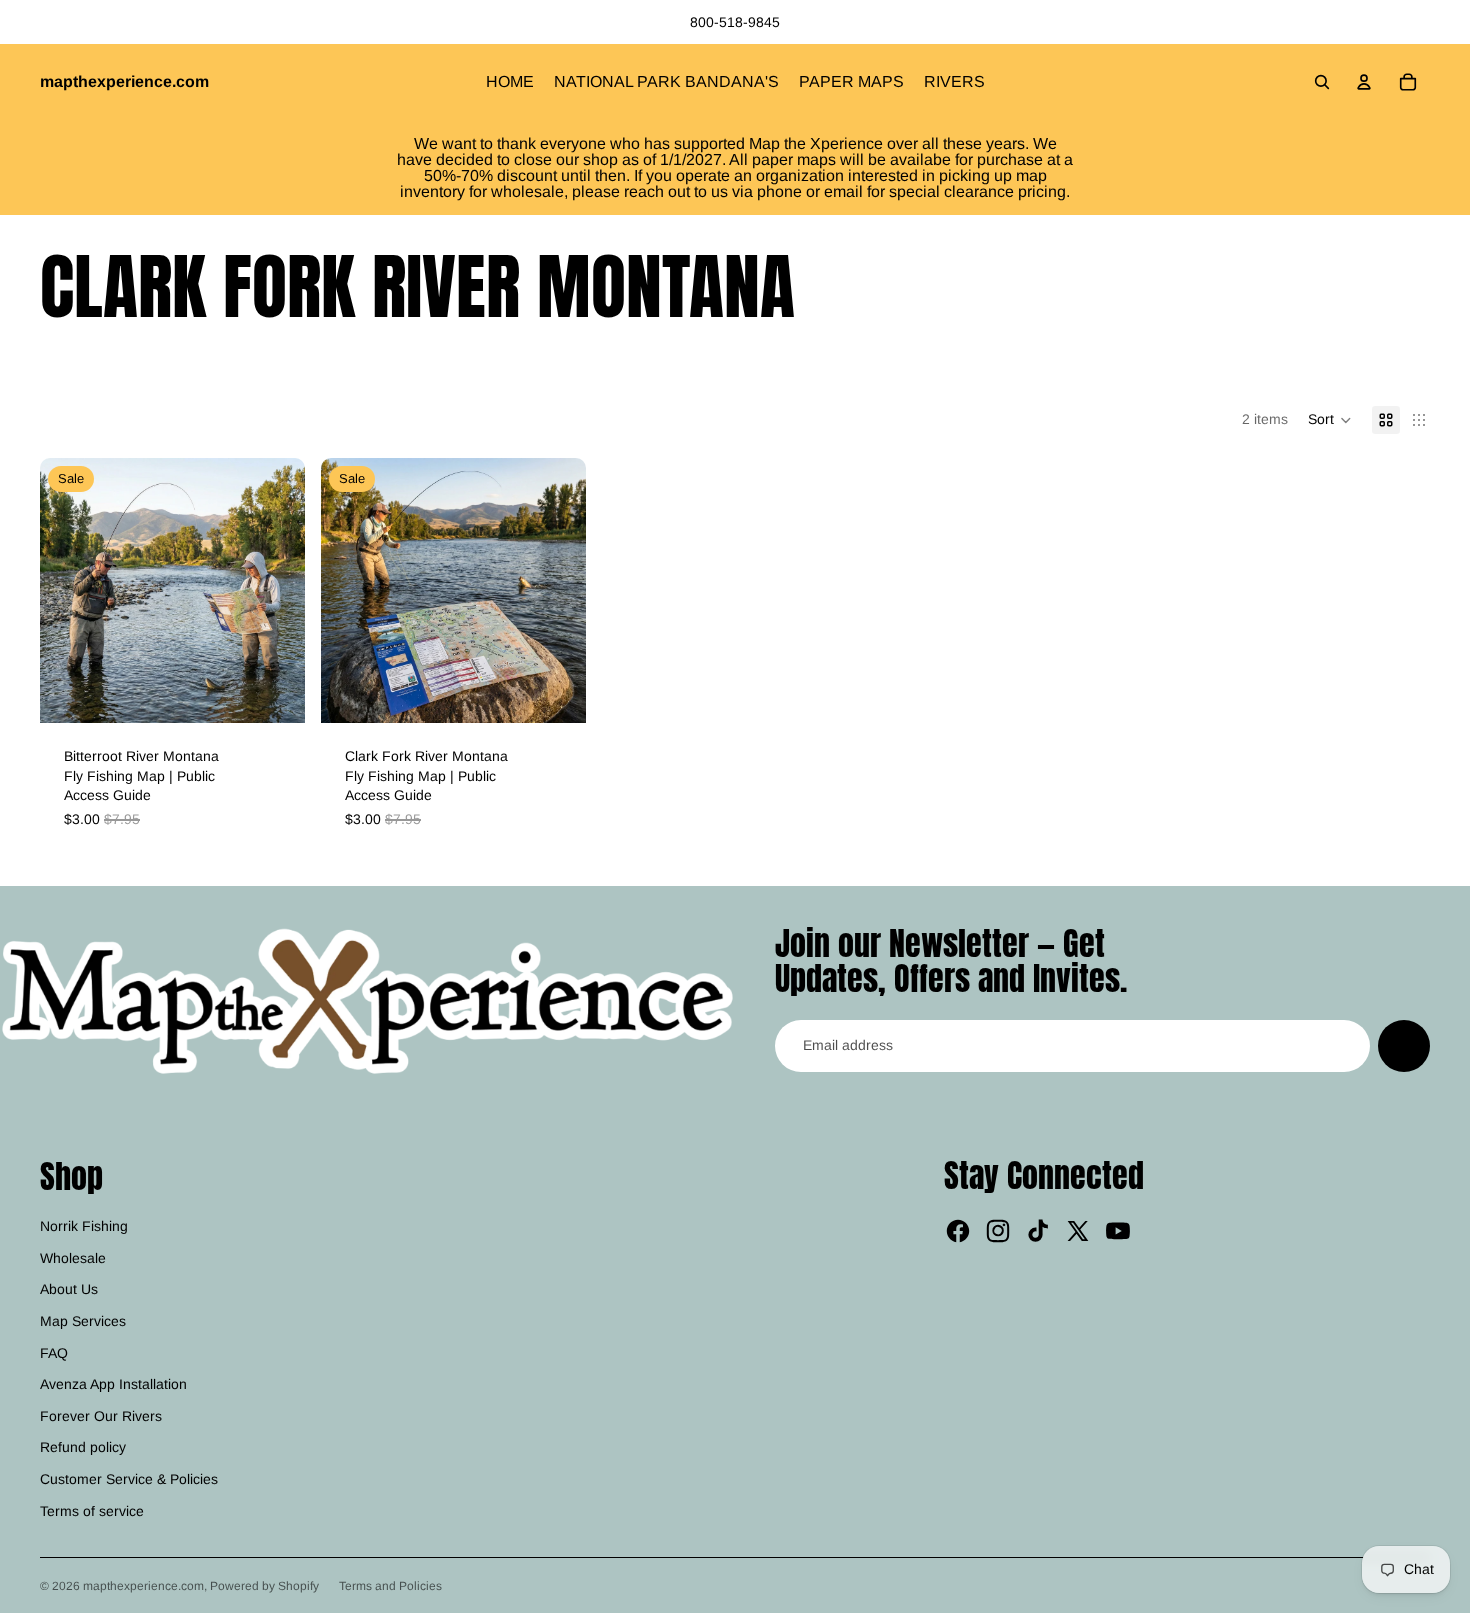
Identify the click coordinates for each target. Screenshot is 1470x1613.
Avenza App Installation (113, 1384)
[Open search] (1322, 82)
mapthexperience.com (143, 1586)
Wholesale (73, 1258)
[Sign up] (1404, 1046)
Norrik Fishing (84, 1226)
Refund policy (83, 1447)
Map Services (83, 1321)
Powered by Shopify (264, 1586)
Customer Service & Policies (129, 1479)
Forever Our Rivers (101, 1416)
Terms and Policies (390, 1586)
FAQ (54, 1353)
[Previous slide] (70, 591)
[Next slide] (275, 591)
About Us (69, 1289)
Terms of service (92, 1511)
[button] (1330, 420)
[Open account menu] (1364, 82)
